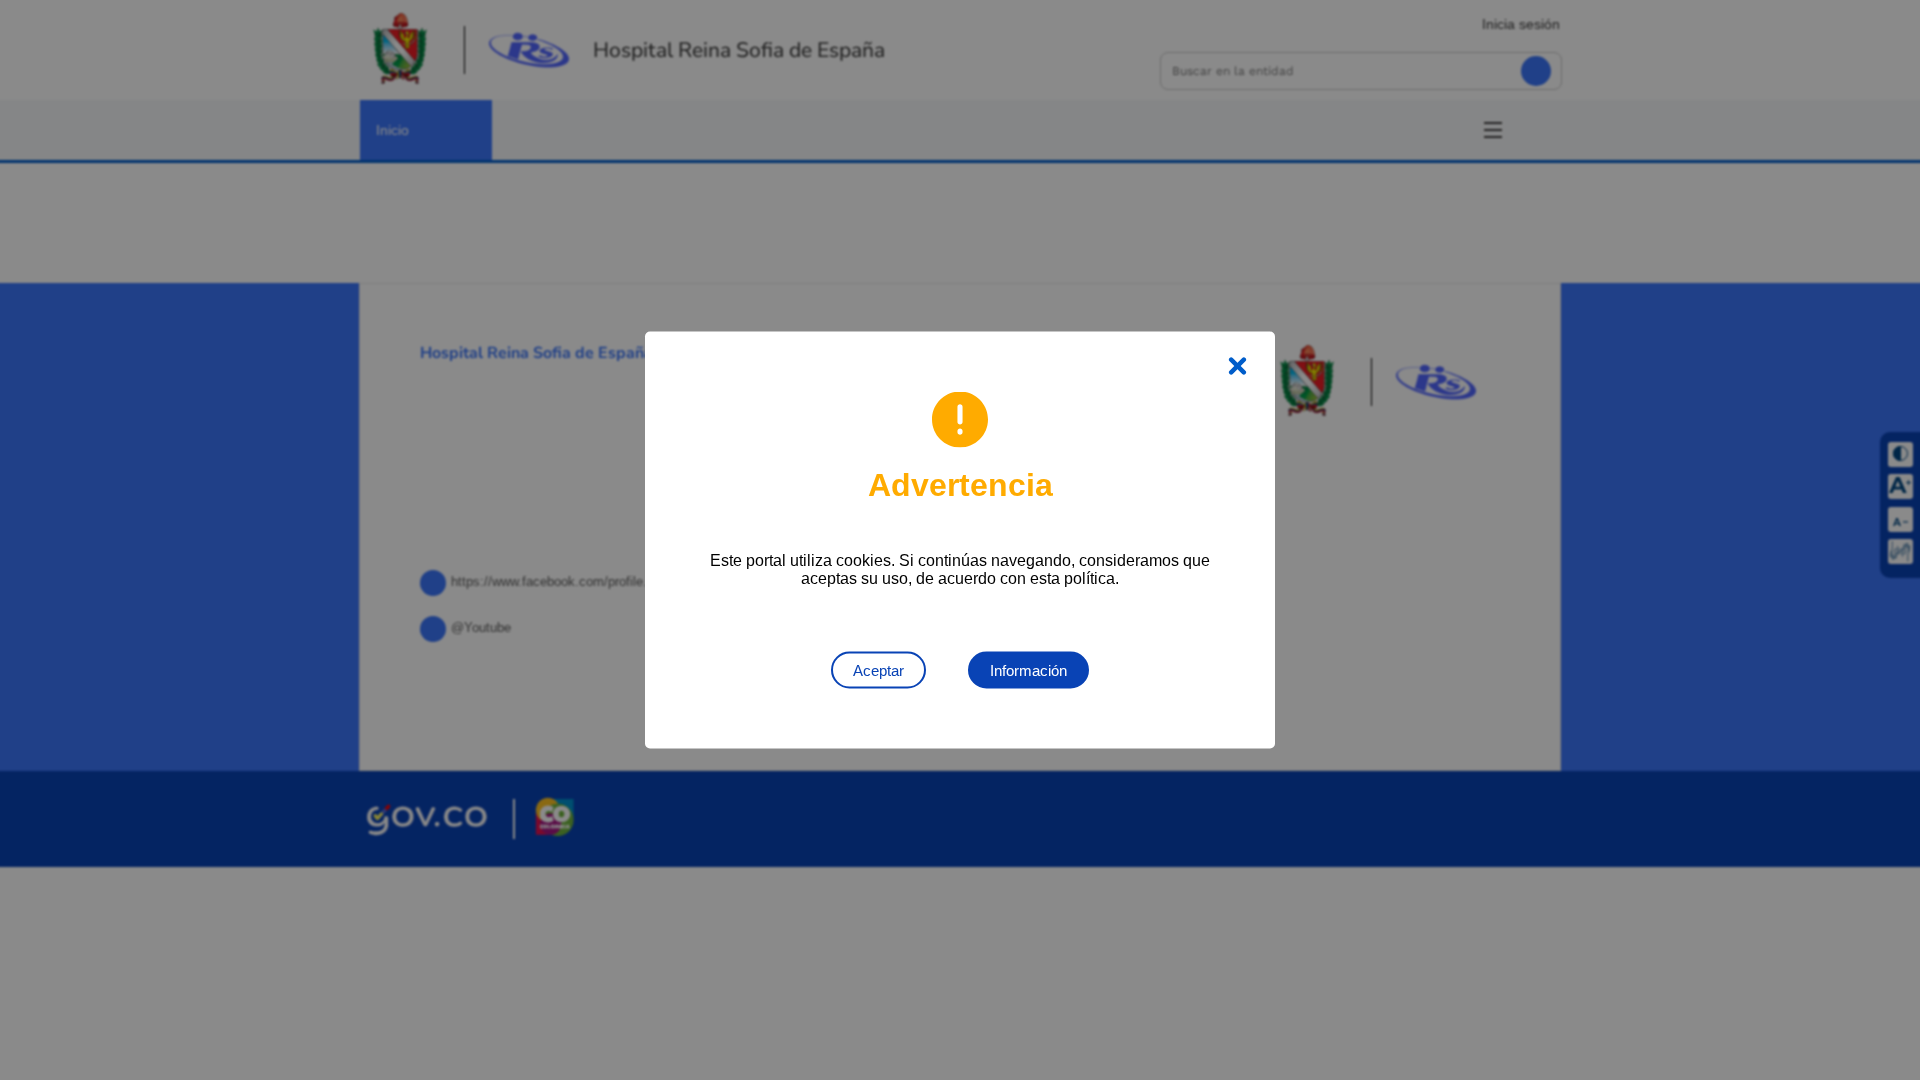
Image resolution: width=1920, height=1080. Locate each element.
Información (1028, 670)
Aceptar (878, 670)
